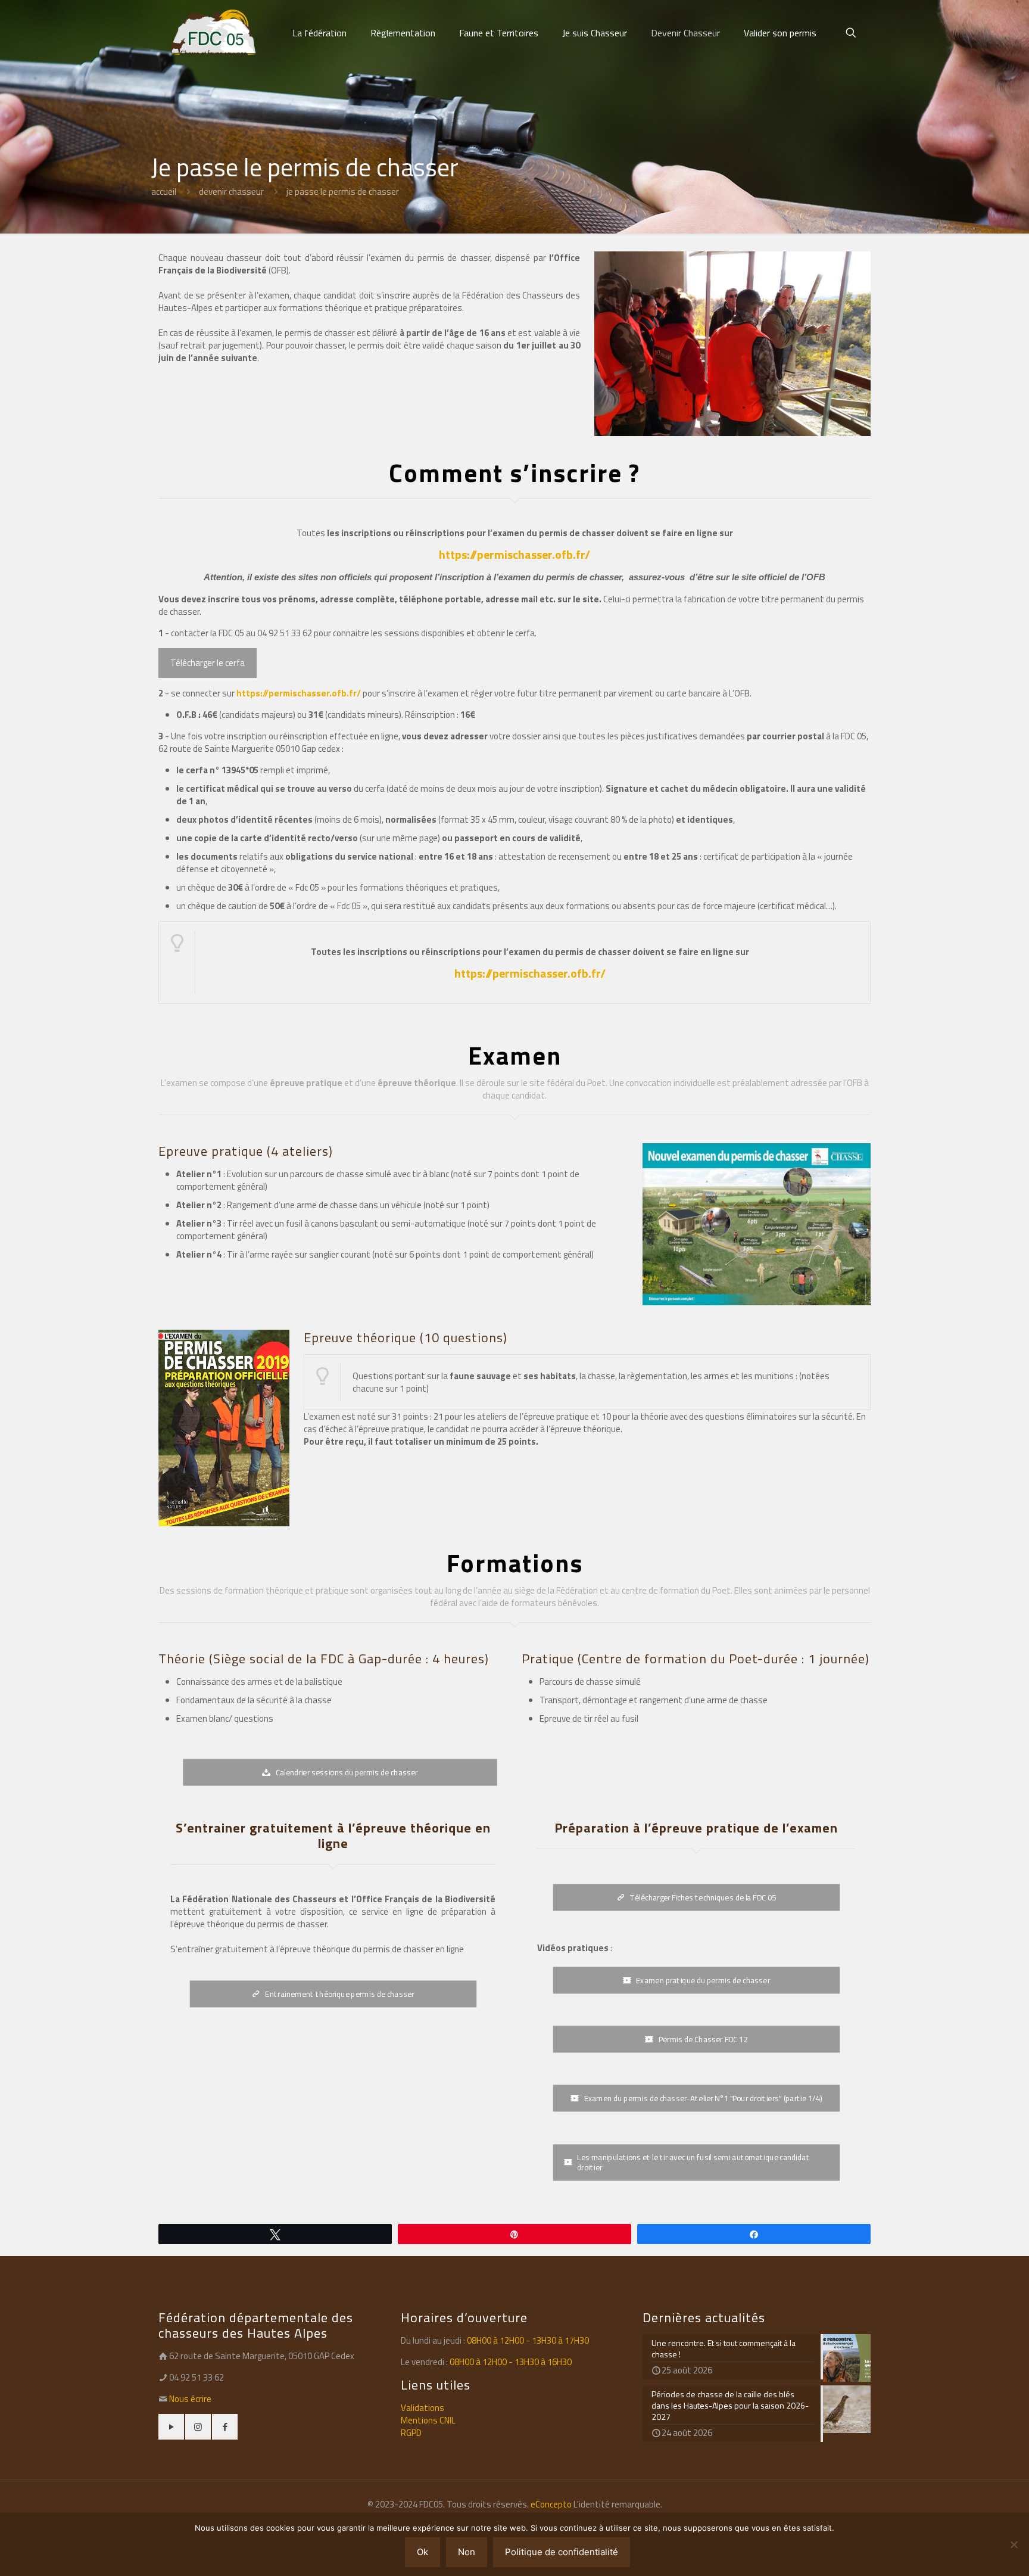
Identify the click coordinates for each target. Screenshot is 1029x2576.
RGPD (411, 2433)
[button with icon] (171, 2427)
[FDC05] (213, 33)
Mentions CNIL (428, 2420)
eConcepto (552, 2504)
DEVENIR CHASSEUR (231, 192)
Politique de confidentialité (562, 2552)
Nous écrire (190, 2399)
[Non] (1014, 2544)
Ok (422, 2552)
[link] (757, 1224)
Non (467, 2552)
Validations (422, 2408)
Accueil (164, 192)
